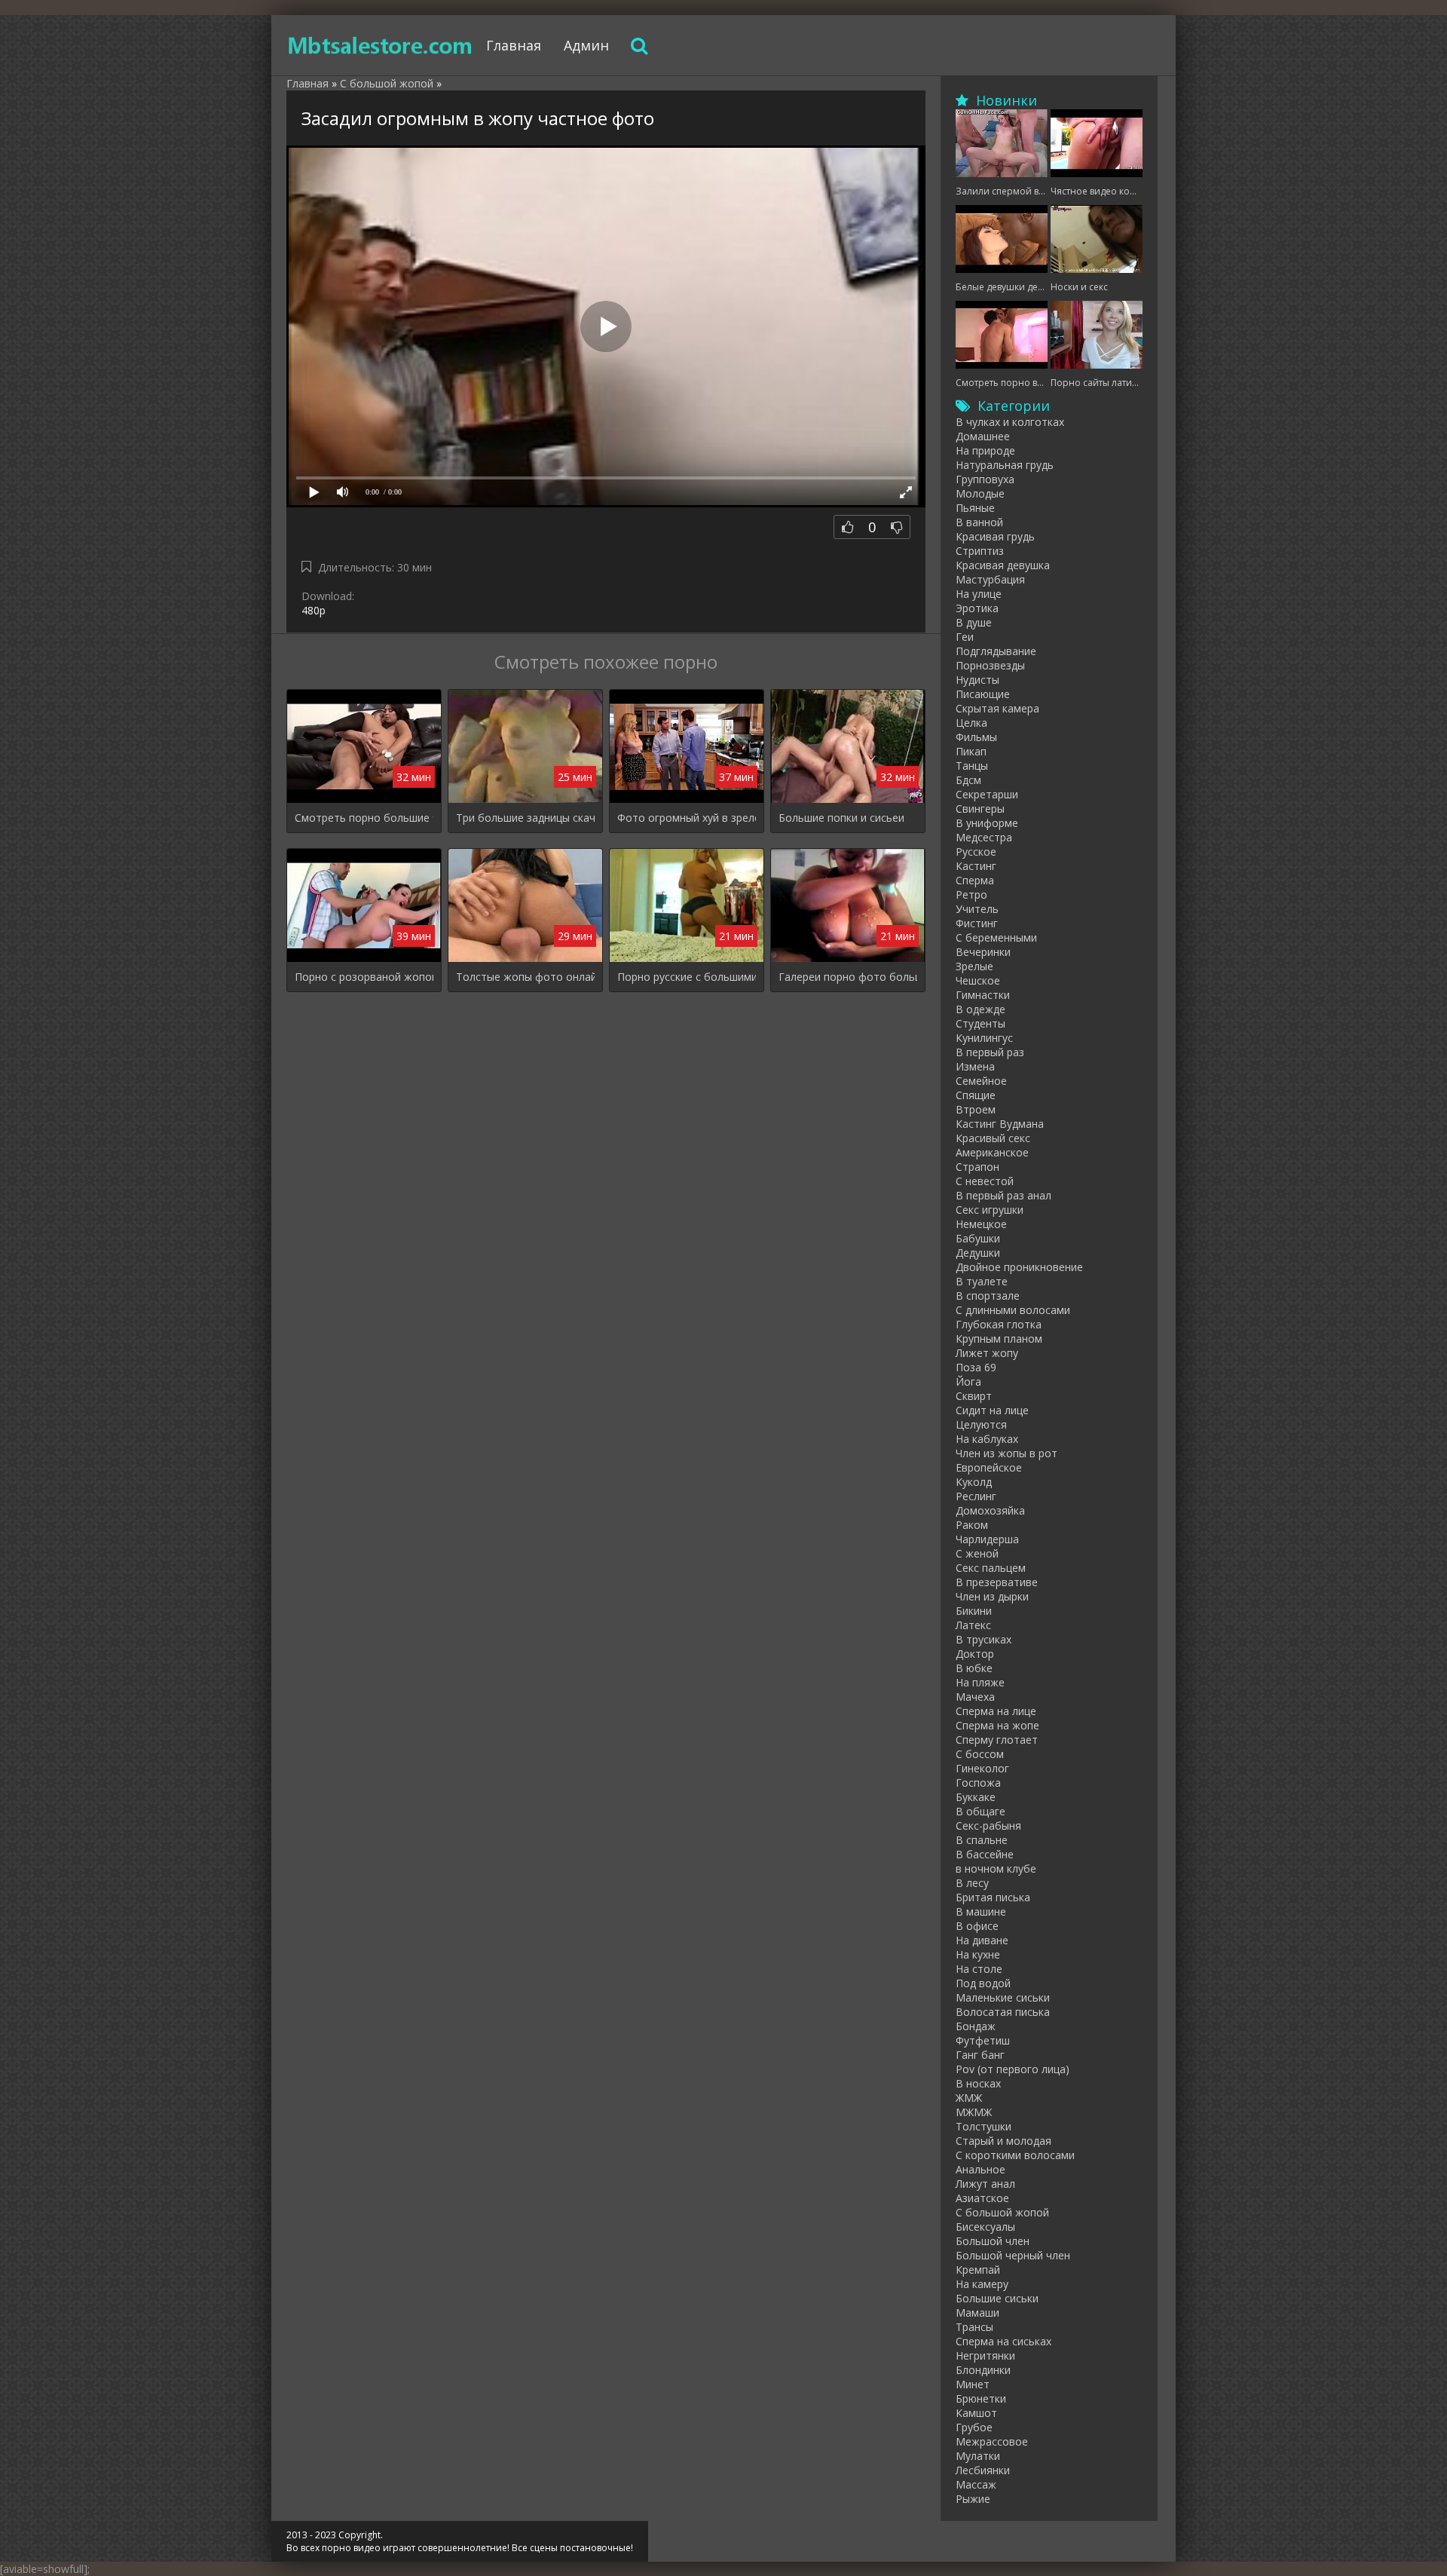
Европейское (989, 1467)
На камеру (982, 2284)
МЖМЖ (974, 2112)
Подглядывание (996, 651)
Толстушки (984, 2126)
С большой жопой (1002, 2212)
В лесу (972, 1883)
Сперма (975, 880)
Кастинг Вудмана (1000, 1124)
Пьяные (975, 508)
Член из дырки (992, 1596)
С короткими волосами (1015, 2155)
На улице (979, 594)
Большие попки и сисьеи (841, 818)
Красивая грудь (995, 536)
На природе (985, 450)
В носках (978, 2083)
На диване (982, 1940)
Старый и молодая (1003, 2141)
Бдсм (968, 780)
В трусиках (984, 1639)
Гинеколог (982, 1768)
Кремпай (978, 2270)
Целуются (981, 1424)
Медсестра (984, 837)
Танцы (972, 766)
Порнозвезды (990, 665)
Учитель (977, 909)
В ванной (979, 522)
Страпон (977, 1167)
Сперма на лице (996, 1711)
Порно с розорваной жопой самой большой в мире (364, 977)
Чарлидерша (987, 1539)
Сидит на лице (992, 1410)
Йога (968, 1381)
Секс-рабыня (988, 1826)
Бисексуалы (985, 2227)
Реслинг (976, 1496)
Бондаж (976, 2026)
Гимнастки (983, 995)
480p (314, 610)
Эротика (977, 608)
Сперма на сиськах (1003, 2341)
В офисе (977, 1926)
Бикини (974, 1611)
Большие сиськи (997, 2298)
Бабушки (978, 1238)
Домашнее (983, 436)
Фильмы (976, 737)
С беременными (996, 937)
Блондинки (983, 2370)
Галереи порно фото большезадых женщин (848, 977)
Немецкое (981, 1224)
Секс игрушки (990, 1210)
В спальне (982, 1840)
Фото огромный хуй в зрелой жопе (687, 818)
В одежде (980, 1009)
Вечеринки (983, 952)
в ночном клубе (996, 1868)
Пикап (971, 751)
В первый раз (990, 1052)
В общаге (980, 1811)
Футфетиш (983, 2040)
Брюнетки (981, 2398)
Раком (972, 1525)
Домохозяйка (990, 1510)
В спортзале (988, 1296)
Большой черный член (1013, 2255)
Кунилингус (984, 1038)
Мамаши (977, 2313)
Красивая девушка (1003, 565)
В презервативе (997, 1582)
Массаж (976, 2484)
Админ (586, 45)
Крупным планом (999, 1339)
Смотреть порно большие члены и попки (364, 818)
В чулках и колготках (1010, 422)
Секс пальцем (991, 1568)
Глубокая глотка (999, 1324)
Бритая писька (993, 1897)
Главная (514, 45)
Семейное (981, 1081)
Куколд (974, 1482)
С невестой (985, 1181)
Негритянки (985, 2355)
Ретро (971, 894)
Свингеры (980, 809)
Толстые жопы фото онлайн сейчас (525, 977)
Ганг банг (980, 2055)
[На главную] (381, 45)
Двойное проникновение (1019, 1267)
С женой (977, 1553)
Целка (971, 723)
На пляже (980, 1682)
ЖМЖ (969, 2098)
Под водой (983, 1983)
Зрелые (974, 966)
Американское (992, 1152)
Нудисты (977, 680)
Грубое (974, 2427)
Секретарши (987, 794)
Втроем (976, 1109)
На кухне (978, 1954)
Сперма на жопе (997, 1725)
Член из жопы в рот (1006, 1453)
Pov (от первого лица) (1013, 2069)
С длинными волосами (1013, 1310)
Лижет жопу (987, 1353)
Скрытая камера (997, 708)
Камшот (976, 2413)
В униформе (987, 823)
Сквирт (974, 1396)
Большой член (993, 2241)
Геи (965, 637)
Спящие (976, 1095)
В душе (974, 622)
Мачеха (975, 1697)
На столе (979, 1969)
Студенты (980, 1023)
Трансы (974, 2327)
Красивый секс (993, 1138)
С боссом (980, 1754)
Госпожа (978, 1783)
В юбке (974, 1668)
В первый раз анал (1003, 1195)
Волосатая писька (1003, 2012)
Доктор (975, 1654)
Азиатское (982, 2198)
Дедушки (978, 1253)
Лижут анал (985, 2184)
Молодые (980, 493)
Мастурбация (990, 579)
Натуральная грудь (1005, 465)
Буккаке (976, 1797)
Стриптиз (980, 551)
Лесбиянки (983, 2470)
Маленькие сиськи (1003, 1997)
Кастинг (976, 866)
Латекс (973, 1625)
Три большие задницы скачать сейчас (525, 818)
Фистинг (977, 923)
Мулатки (978, 2456)
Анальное (980, 2169)
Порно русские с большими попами (687, 977)
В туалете (982, 1281)
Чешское (978, 980)
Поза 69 (976, 1367)
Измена (975, 1066)
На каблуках (987, 1439)
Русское (976, 852)
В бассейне (985, 1854)
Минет (973, 2384)
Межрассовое (992, 2441)
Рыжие (973, 2499)
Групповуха (985, 479)
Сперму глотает (997, 1740)
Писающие (983, 694)
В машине (981, 1911)
